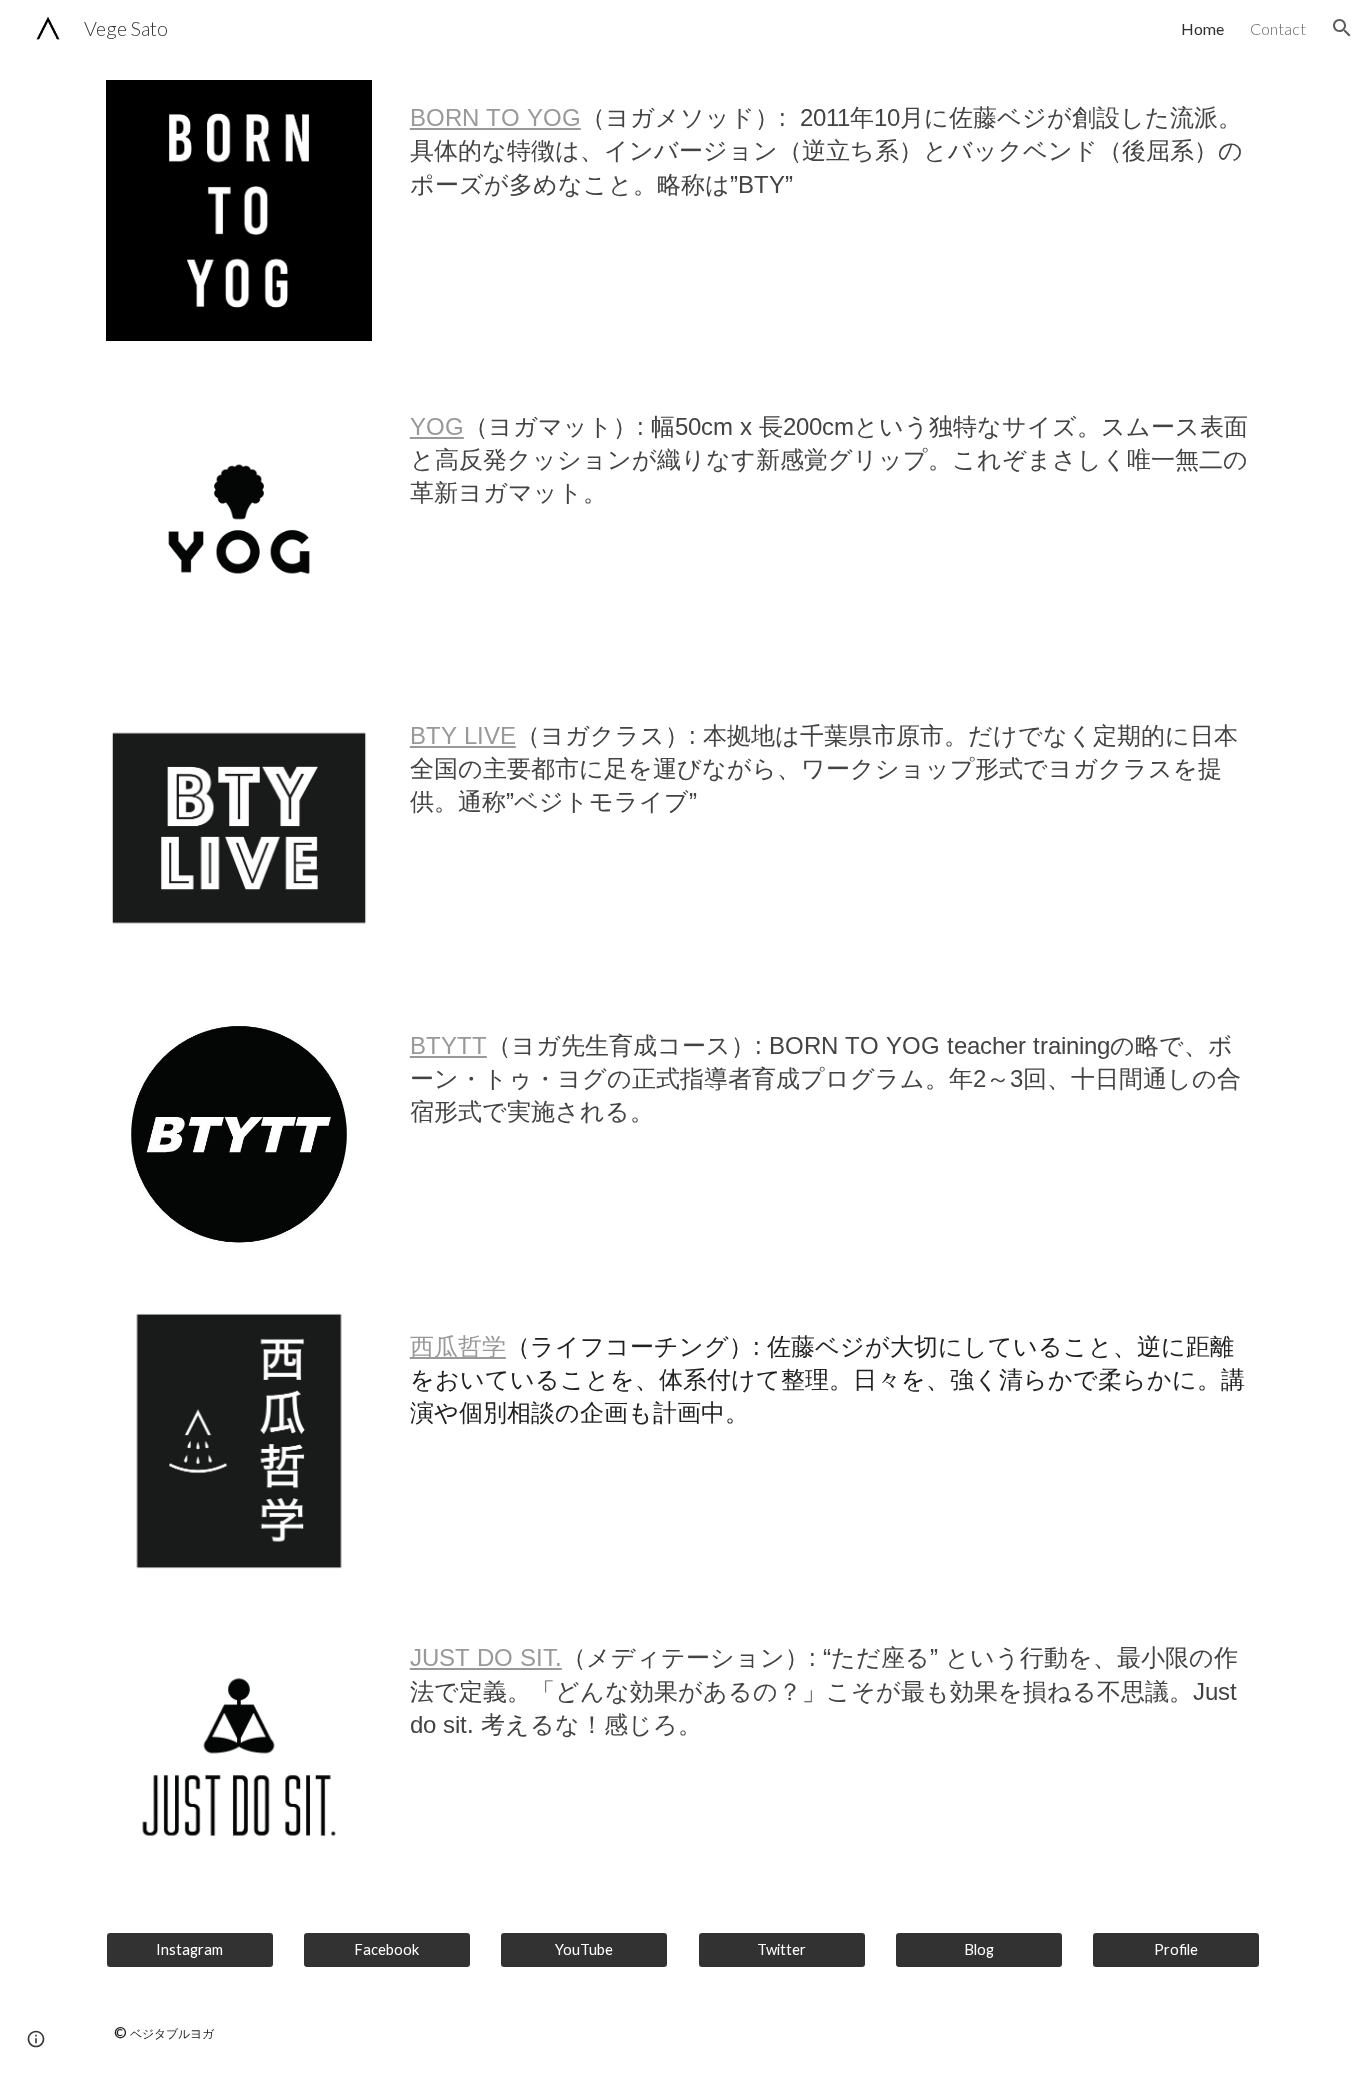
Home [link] (1202, 28)
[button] (1342, 28)
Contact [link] (1278, 28)
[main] (831, 144)
